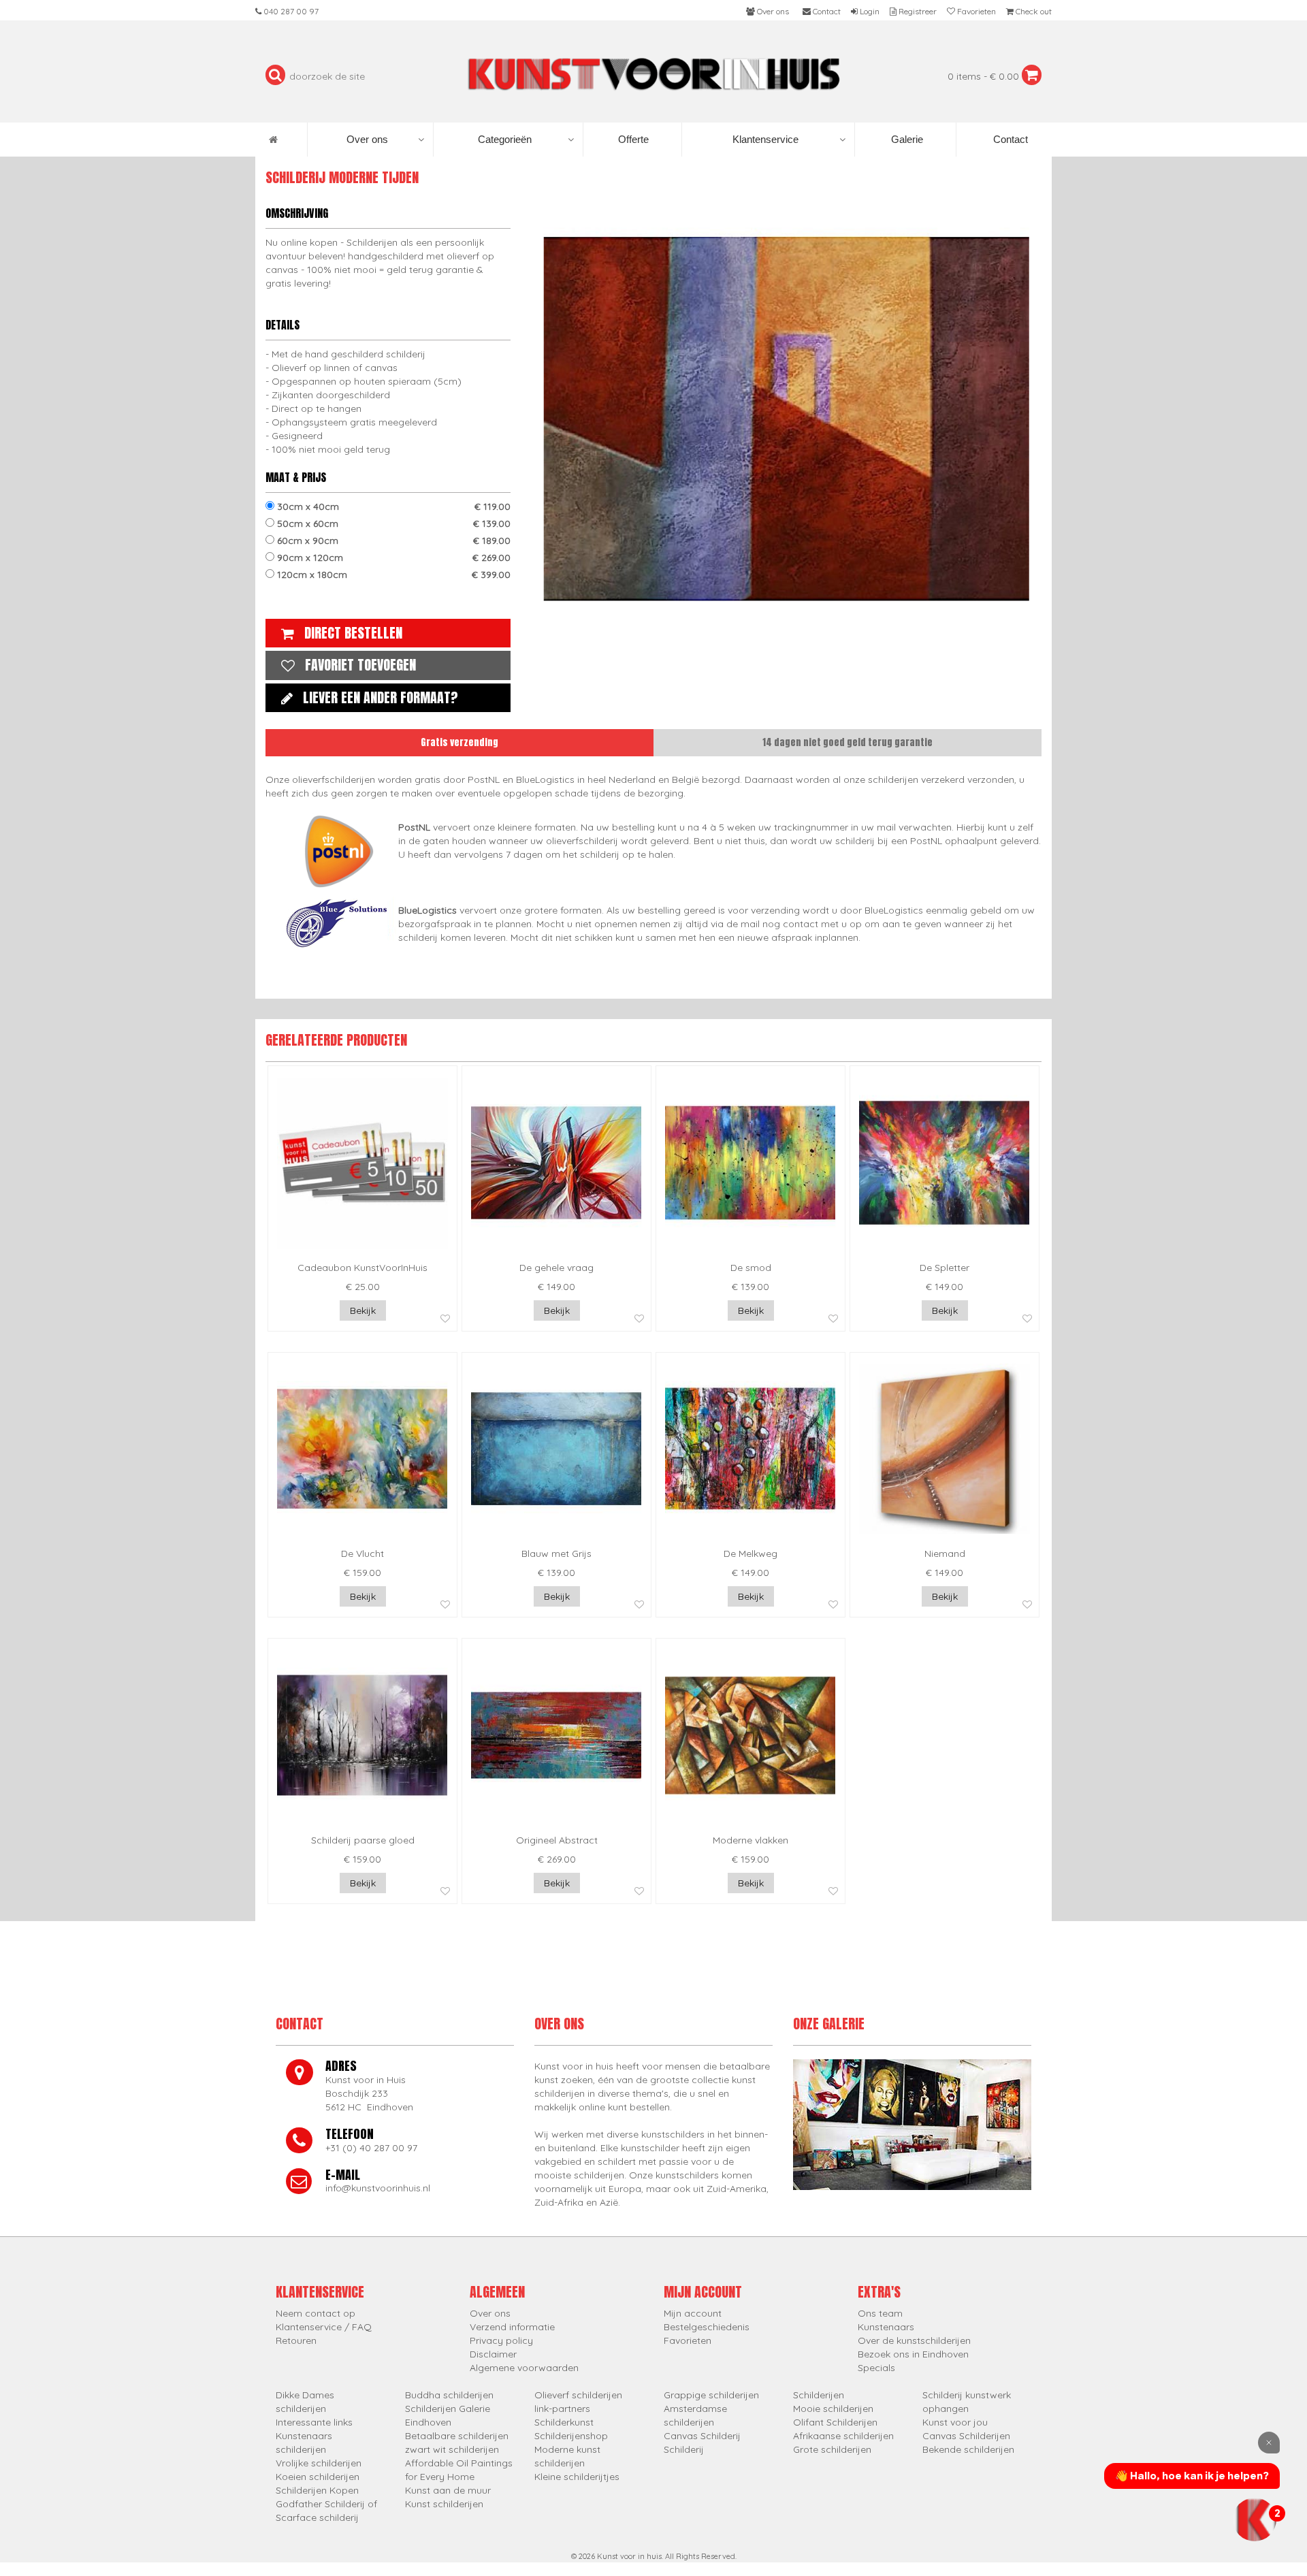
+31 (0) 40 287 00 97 (371, 2148)
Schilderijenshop (571, 2436)
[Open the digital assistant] (1255, 2519)
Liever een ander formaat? (381, 697)
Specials (876, 2368)
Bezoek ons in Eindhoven (913, 2354)
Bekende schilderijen (968, 2449)
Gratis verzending (459, 742)
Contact (1009, 139)
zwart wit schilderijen (452, 2449)
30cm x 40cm (392, 506)
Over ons (367, 139)
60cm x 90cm (392, 541)
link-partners (562, 2409)
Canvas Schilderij (702, 2436)
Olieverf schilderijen (578, 2395)
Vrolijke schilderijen (319, 2463)
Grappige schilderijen (711, 2395)
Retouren (296, 2340)
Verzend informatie (512, 2327)
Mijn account (693, 2313)
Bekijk (363, 1310)
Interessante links (314, 2422)
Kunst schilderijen (444, 2504)
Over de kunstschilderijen (914, 2340)
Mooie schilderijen (833, 2409)
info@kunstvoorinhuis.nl (378, 2188)
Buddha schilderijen (449, 2395)
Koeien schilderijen (318, 2477)
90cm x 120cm (392, 558)
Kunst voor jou (955, 2422)
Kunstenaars (886, 2327)
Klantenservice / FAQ (324, 2327)
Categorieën (505, 139)
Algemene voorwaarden (524, 2368)
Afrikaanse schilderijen (843, 2436)
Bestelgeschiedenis (707, 2327)
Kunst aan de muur (448, 2490)
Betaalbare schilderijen (457, 2436)
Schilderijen (819, 2395)
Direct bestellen (353, 633)
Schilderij (684, 2449)
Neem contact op (316, 2313)
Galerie (906, 139)
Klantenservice (765, 139)
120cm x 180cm (392, 575)
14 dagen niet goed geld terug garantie (848, 742)
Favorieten (688, 2340)
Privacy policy (501, 2340)
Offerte (632, 139)
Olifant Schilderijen (835, 2422)
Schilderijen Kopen (317, 2490)
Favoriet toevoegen (360, 665)
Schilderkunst (564, 2422)
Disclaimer (493, 2354)
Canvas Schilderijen (966, 2436)
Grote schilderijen (832, 2449)
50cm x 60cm (392, 524)
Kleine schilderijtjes (577, 2477)
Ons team (880, 2313)
